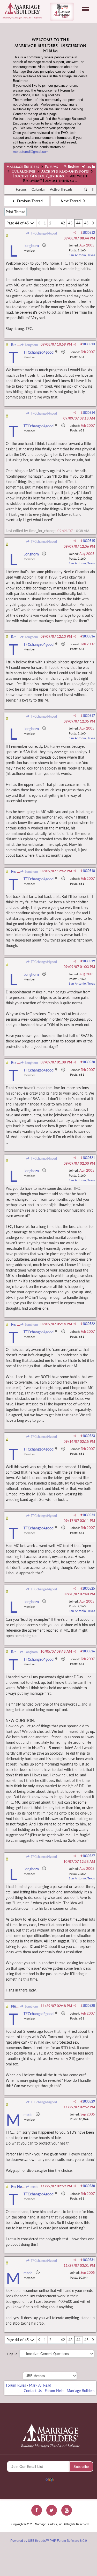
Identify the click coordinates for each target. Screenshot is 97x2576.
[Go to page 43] (39, 223)
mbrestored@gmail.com (31, 152)
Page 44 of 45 (18, 223)
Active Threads (61, 189)
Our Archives (24, 172)
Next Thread (71, 201)
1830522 (89, 1324)
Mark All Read (40, 2385)
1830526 (89, 1651)
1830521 (89, 1158)
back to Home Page (22, 8)
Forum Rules (16, 2385)
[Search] (86, 190)
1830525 (89, 1588)
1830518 (89, 871)
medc (34, 2187)
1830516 (89, 636)
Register (73, 167)
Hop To (12, 2354)
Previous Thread (29, 201)
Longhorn (31, 345)
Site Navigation (85, 9)
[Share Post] (75, 233)
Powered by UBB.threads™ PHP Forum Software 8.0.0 (49, 2541)
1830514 (89, 413)
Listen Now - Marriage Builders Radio (62, 12)
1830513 (89, 344)
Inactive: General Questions (39, 176)
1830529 (89, 2101)
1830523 (89, 1436)
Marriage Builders (23, 167)
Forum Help (54, 2391)
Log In (90, 167)
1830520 (89, 1062)
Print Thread (16, 212)
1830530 (89, 2186)
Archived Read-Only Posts (65, 172)
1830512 (89, 233)
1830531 (89, 2260)
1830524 (89, 1515)
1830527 (89, 1856)
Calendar (38, 189)
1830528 (89, 2006)
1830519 (89, 961)
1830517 (89, 716)
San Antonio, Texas (82, 255)
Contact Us (33, 2391)
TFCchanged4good (43, 233)
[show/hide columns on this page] (93, 189)
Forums (51, 167)
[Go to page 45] (93, 223)
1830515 (89, 541)
